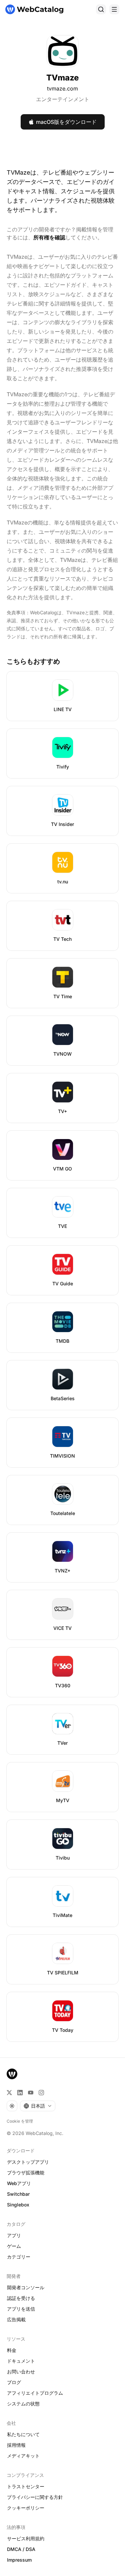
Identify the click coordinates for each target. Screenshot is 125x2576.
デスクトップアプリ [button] (28, 2162)
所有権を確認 (49, 237)
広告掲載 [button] (16, 2319)
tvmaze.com (62, 88)
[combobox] (38, 2106)
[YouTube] (31, 2093)
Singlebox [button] (18, 2205)
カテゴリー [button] (19, 2257)
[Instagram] (41, 2093)
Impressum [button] (19, 2560)
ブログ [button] (14, 2382)
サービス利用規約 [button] (26, 2538)
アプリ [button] (14, 2235)
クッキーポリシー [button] (26, 2508)
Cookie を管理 (20, 2121)
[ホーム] (34, 9)
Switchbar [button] (18, 2194)
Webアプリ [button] (19, 2183)
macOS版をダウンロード (66, 122)
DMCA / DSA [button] (21, 2549)
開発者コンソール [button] (26, 2287)
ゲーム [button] (14, 2246)
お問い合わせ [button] (21, 2372)
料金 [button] (12, 2350)
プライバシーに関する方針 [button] (35, 2497)
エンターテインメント (63, 99)
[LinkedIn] (20, 2093)
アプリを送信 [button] (21, 2309)
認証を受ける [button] (21, 2298)
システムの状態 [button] (23, 2404)
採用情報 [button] (16, 2445)
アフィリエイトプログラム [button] (35, 2393)
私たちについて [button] (23, 2434)
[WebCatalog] (12, 2074)
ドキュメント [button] (21, 2361)
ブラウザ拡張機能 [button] (26, 2173)
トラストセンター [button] (26, 2486)
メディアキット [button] (23, 2456)
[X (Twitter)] (9, 2093)
